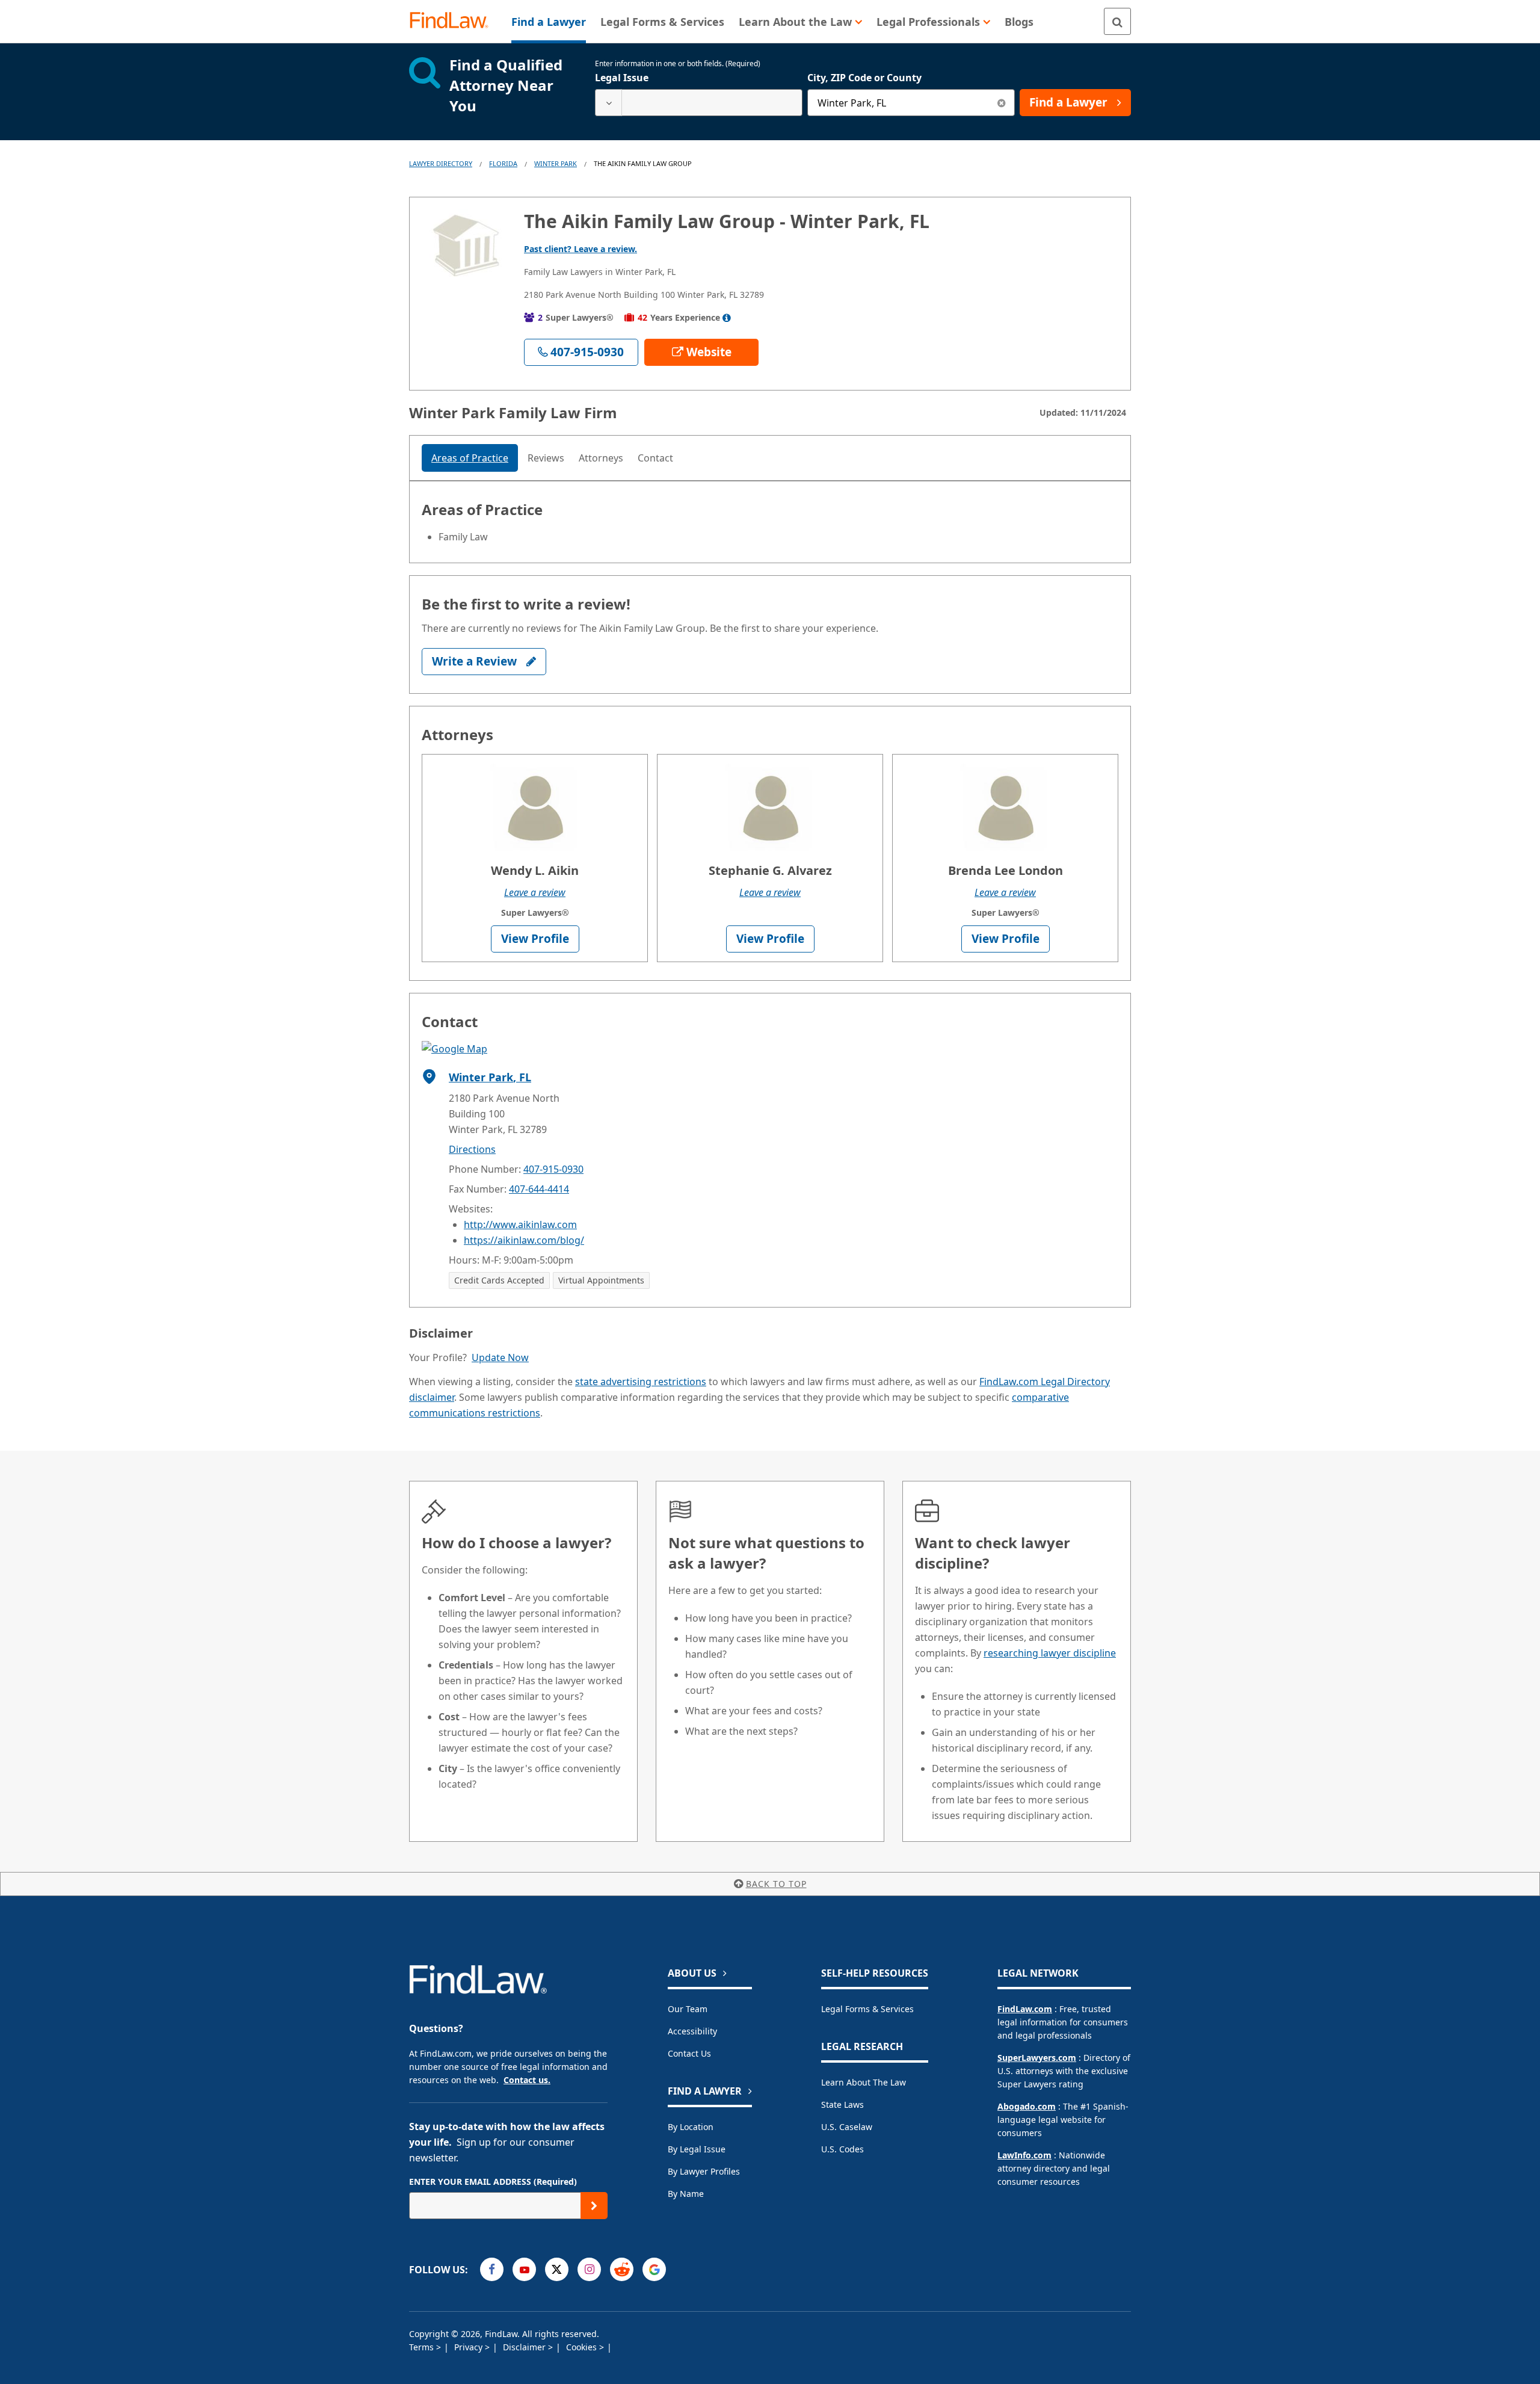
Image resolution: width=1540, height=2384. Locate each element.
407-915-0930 (553, 1169)
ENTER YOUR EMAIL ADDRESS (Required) (493, 2182)
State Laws (842, 2105)
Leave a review (535, 892)
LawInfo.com (1024, 2155)
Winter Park (556, 163)
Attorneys (601, 458)
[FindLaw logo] (454, 21)
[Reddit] (622, 2269)
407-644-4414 (539, 1189)
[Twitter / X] (557, 2269)
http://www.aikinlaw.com (520, 1224)
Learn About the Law (864, 2082)
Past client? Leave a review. (581, 249)
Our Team (688, 2009)
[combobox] (699, 103)
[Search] (1117, 21)
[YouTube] (524, 2269)
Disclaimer (525, 2347)
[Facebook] (492, 2269)
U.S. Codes (842, 2149)
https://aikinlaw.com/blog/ (524, 1240)
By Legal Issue (697, 2149)
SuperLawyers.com (1037, 2058)
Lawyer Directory (441, 163)
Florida (503, 163)
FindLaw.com (1025, 2009)
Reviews (546, 458)
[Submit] (594, 2206)
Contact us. (527, 2080)
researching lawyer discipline (1050, 1653)
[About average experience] (727, 318)
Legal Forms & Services (867, 2009)
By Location (691, 2127)
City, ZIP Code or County (864, 78)
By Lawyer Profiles (704, 2171)
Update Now (500, 1357)
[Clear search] (1001, 103)
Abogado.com (1027, 2106)
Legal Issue (622, 78)
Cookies (583, 2347)
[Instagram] (589, 2269)
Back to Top (776, 1884)
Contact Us (689, 2053)
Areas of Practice (470, 458)
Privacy (470, 2347)
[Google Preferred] (654, 2269)
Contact (655, 458)
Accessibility (692, 2031)
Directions (472, 1149)
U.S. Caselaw (847, 2127)
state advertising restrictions (641, 1382)
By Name (686, 2194)
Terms (423, 2347)
